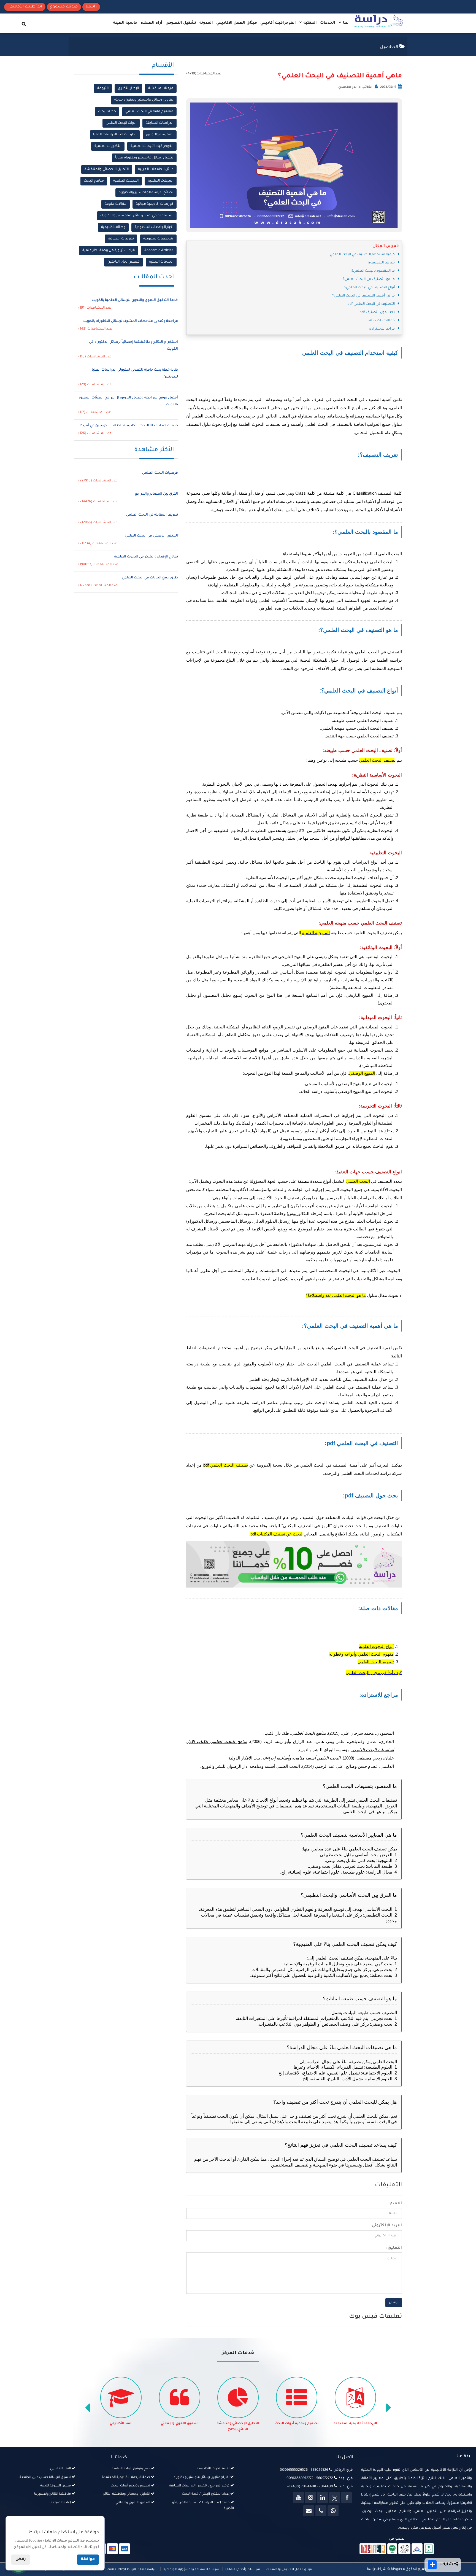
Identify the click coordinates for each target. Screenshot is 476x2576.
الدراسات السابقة (159, 123)
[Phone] (321, 2511)
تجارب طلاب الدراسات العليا (115, 135)
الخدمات (328, 23)
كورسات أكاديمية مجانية (155, 204)
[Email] (309, 2511)
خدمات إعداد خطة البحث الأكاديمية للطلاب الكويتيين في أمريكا (129, 426)
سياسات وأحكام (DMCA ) (243, 2569)
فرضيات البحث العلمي (160, 473)
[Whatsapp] (333, 2511)
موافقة (88, 2559)
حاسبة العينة (125, 23)
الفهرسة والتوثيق (160, 135)
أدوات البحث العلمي (121, 123)
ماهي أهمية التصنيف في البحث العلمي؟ (340, 76)
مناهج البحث (94, 181)
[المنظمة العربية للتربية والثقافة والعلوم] (392, 2549)
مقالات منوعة (116, 204)
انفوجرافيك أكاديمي (278, 23)
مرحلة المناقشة (161, 88)
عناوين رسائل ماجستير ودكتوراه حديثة (144, 100)
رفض (21, 2559)
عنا (345, 23)
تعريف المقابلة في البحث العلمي (152, 515)
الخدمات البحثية (161, 262)
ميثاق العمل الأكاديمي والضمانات (288, 2569)
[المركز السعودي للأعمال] (417, 2549)
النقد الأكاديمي (180, 2424)
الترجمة (103, 88)
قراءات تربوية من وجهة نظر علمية (109, 250)
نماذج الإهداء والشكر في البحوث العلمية (146, 557)
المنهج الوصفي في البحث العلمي (151, 536)
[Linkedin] (323, 2497)
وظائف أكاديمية (113, 227)
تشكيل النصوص (181, 23)
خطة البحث (107, 112)
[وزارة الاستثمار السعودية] (429, 2549)
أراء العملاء (152, 23)
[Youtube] (298, 2497)
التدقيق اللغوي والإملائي (238, 2424)
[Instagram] (310, 2497)
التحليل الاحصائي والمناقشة (107, 169)
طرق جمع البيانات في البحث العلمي (150, 578)
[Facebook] (347, 2497)
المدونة (206, 23)
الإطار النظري (128, 88)
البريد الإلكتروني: (386, 2226)
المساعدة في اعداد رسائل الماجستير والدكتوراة (137, 216)
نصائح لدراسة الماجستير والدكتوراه (146, 193)
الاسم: (395, 2204)
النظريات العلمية (108, 146)
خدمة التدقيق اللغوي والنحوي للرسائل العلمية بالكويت (135, 300)
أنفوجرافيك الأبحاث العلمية (152, 146)
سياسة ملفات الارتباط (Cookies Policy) (131, 2569)
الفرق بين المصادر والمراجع (156, 494)
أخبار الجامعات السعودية (154, 227)
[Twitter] (335, 2497)
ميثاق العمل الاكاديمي (237, 23)
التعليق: (394, 2248)
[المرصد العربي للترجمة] (404, 2549)
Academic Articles (159, 250)
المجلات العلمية (161, 181)
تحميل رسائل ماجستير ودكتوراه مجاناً (144, 158)
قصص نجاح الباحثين (124, 262)
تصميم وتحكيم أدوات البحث (355, 2424)
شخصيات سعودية (158, 239)
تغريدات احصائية (121, 239)
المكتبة (310, 23)
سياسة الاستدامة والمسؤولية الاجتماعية (191, 2569)
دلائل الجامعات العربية (156, 169)
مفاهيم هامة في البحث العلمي (149, 112)
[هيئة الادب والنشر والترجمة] (373, 2549)
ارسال (394, 2303)
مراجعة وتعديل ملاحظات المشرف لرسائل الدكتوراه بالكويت (131, 321)
